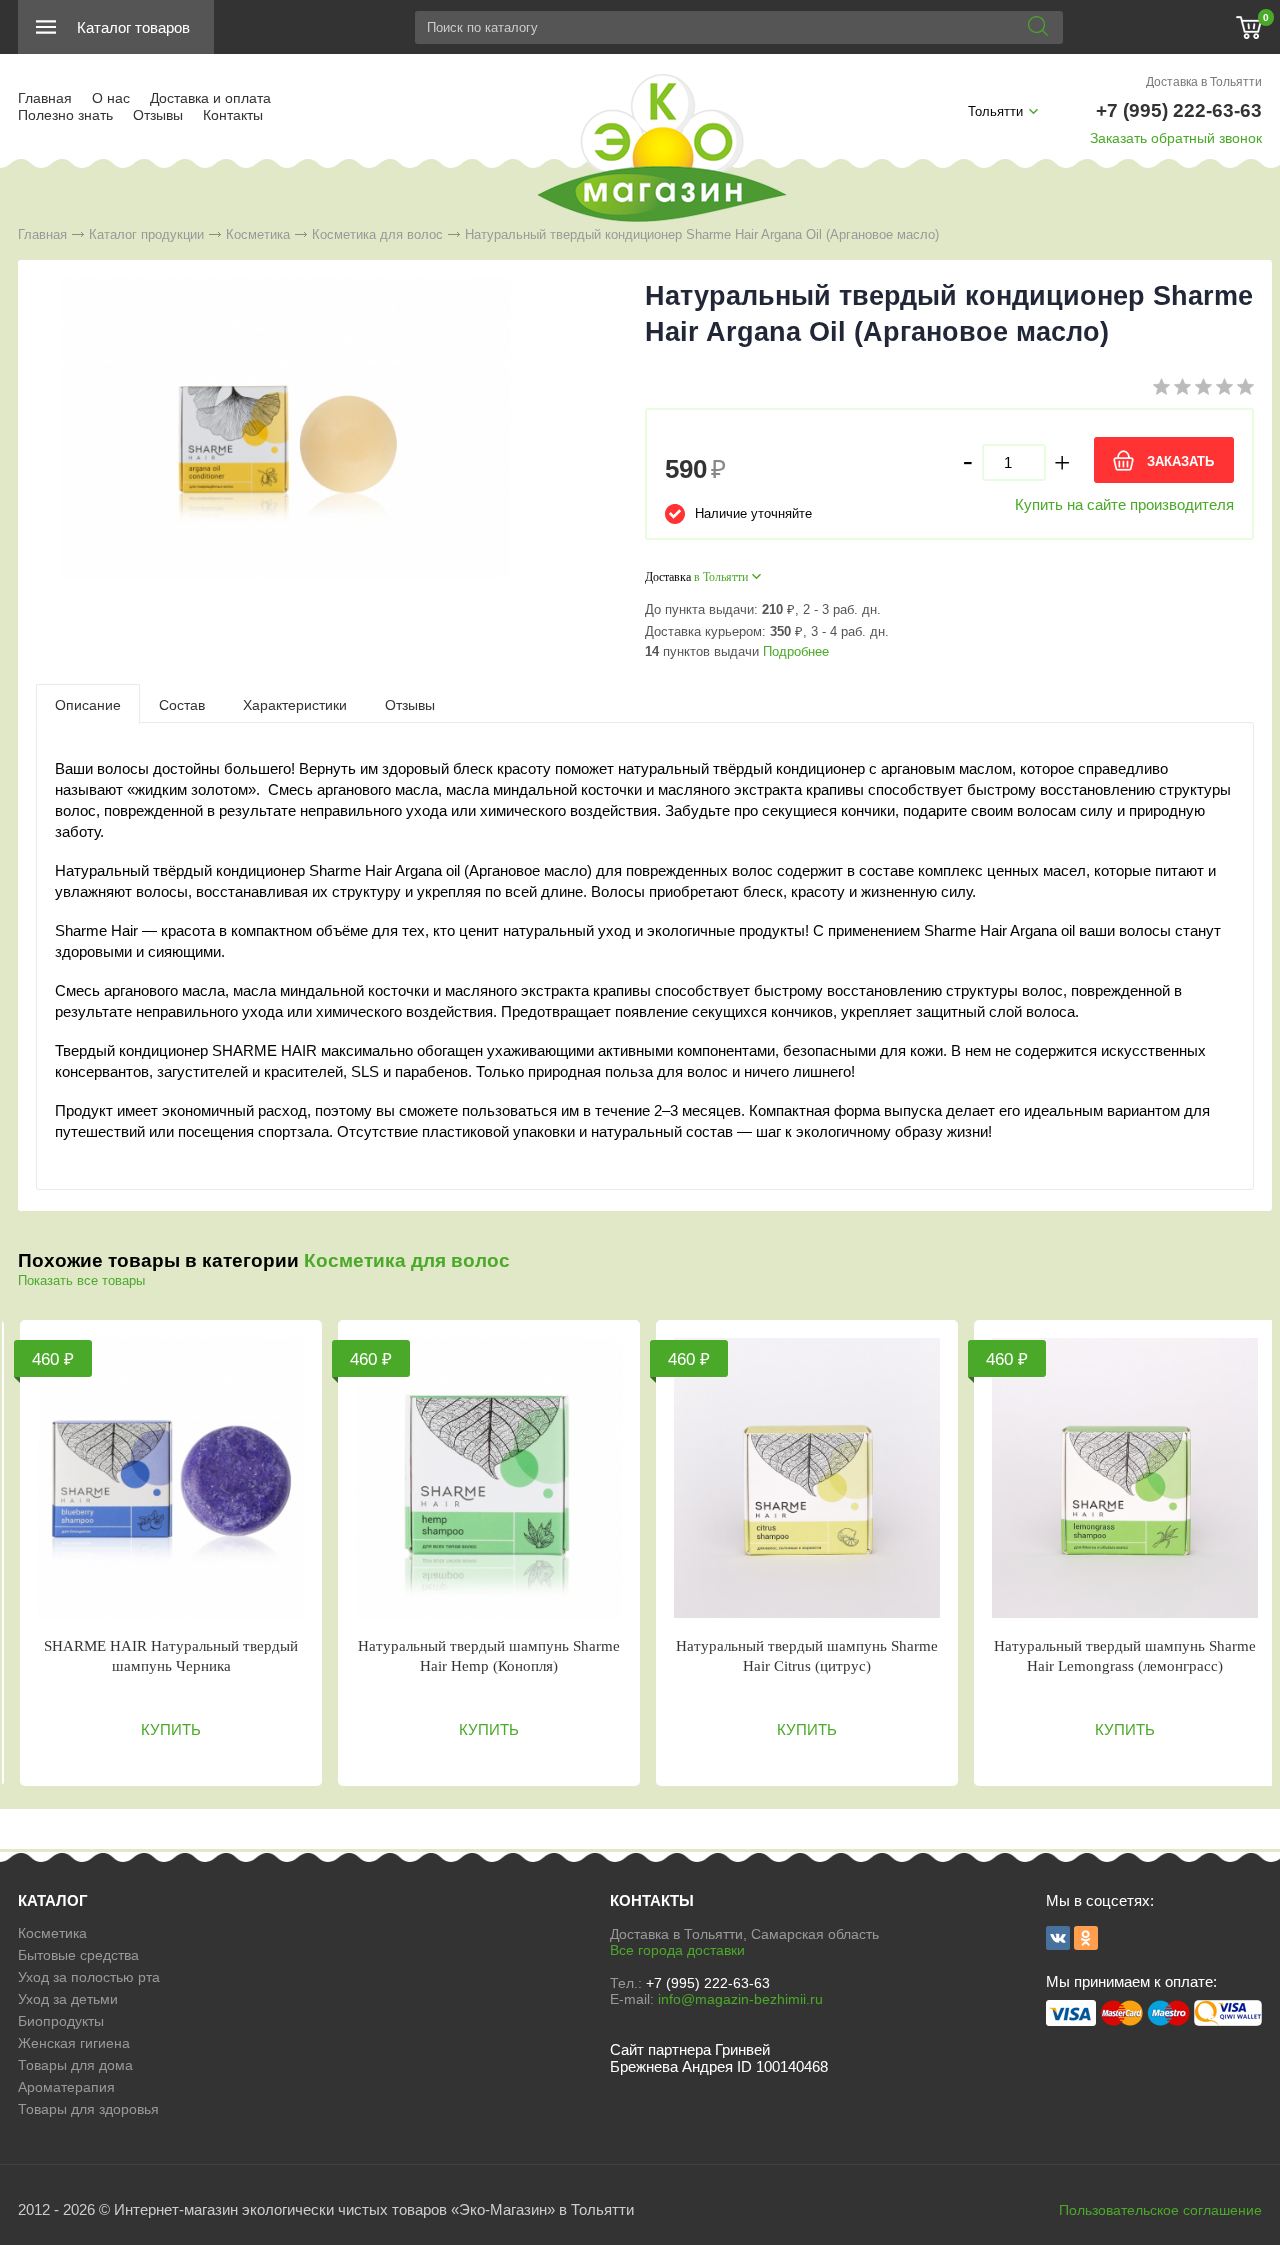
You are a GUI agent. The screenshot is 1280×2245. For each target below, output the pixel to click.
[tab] (88, 704)
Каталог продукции (146, 234)
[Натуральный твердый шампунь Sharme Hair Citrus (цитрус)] (807, 1478)
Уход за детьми (68, 1999)
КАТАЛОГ (53, 1900)
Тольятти (995, 111)
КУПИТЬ (171, 1729)
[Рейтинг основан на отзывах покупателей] (1203, 390)
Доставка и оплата (210, 98)
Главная (45, 98)
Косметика (258, 234)
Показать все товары (81, 1280)
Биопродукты (61, 2021)
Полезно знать (65, 115)
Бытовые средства (78, 1955)
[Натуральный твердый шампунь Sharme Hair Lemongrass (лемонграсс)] (1125, 1478)
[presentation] (88, 704)
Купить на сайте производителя (1124, 504)
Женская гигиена (74, 2043)
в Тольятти (721, 577)
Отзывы (158, 115)
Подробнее (796, 651)
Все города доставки (677, 1950)
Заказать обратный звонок (1176, 138)
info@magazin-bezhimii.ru (740, 1999)
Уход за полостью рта (89, 1977)
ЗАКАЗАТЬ (1180, 461)
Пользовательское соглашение (1160, 2210)
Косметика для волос (377, 234)
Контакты (233, 115)
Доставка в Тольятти (1204, 82)
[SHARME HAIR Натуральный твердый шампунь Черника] (171, 1478)
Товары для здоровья (88, 2109)
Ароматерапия (66, 2087)
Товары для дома (75, 2065)
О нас (111, 98)
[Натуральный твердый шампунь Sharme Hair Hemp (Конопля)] (489, 1478)
